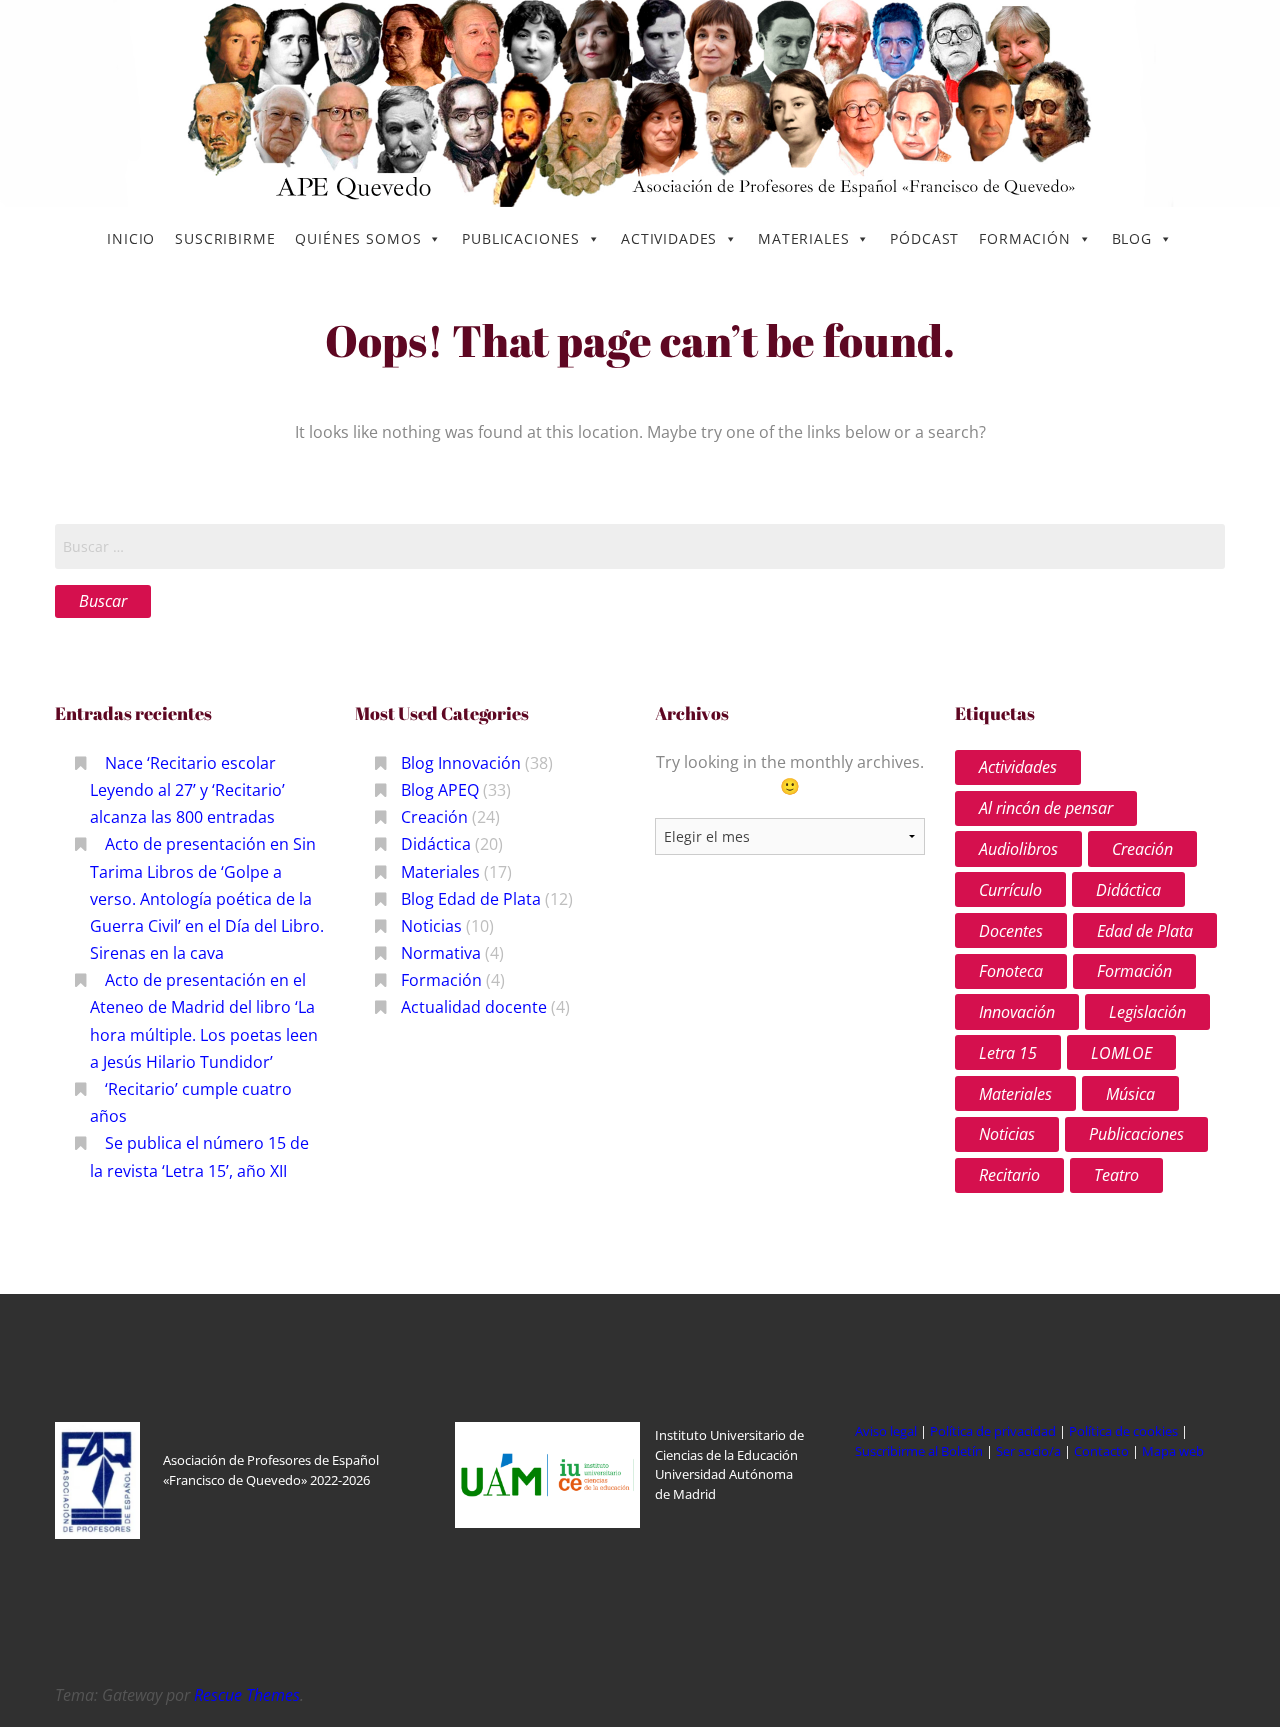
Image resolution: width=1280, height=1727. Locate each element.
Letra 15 (1008, 1053)
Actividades (669, 238)
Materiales (803, 238)
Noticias (431, 926)
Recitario (1009, 1175)
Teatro (1116, 1175)
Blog (1132, 238)
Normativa (441, 953)
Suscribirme (225, 238)
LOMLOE (1121, 1053)
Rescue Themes (247, 1695)
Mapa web (1173, 1451)
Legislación (1147, 1012)
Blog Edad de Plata (471, 899)
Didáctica (436, 844)
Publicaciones (521, 238)
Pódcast (924, 238)
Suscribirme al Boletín (919, 1451)
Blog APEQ (440, 790)
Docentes (1011, 931)
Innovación (1017, 1012)
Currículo (1010, 890)
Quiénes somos (358, 238)
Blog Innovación (461, 763)
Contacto (1103, 1451)
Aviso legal (886, 1431)
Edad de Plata (1145, 931)
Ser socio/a (1028, 1451)
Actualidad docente (474, 1007)
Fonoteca (1011, 971)
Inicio (131, 238)
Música (1130, 1094)
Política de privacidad (993, 1431)
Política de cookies (1125, 1431)
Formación (1025, 238)
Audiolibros (1018, 849)
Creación (434, 817)
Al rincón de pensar (1046, 808)
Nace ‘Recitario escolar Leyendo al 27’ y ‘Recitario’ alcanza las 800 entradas (187, 790)
